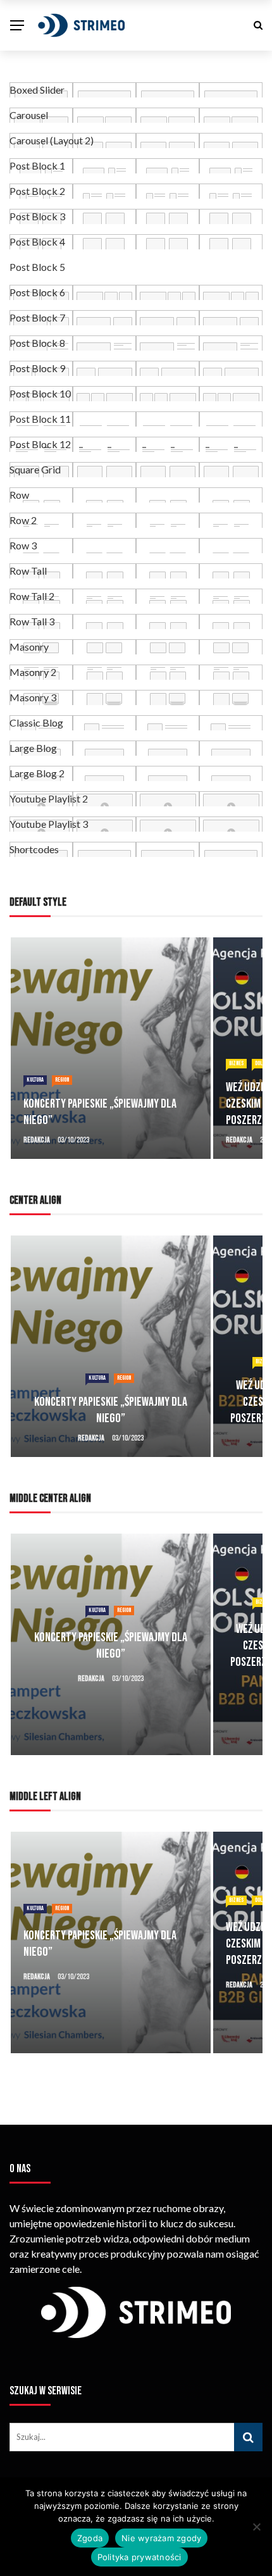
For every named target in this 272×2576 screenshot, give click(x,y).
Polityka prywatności (139, 2557)
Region (62, 1080)
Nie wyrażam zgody (161, 2538)
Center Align (35, 1200)
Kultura (35, 1080)
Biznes (236, 1063)
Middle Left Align (45, 1797)
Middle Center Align (50, 1498)
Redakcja (37, 1140)
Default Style (38, 902)
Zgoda (90, 2538)
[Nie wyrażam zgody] (256, 2527)
